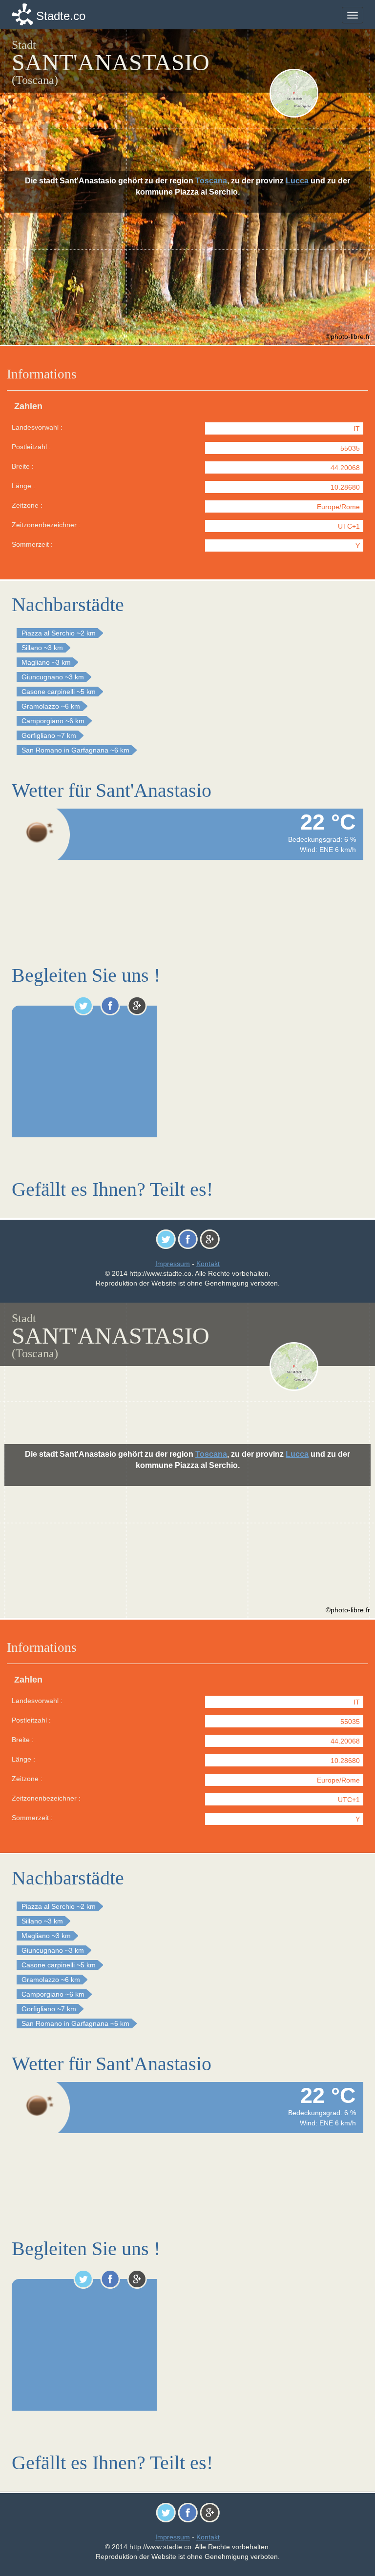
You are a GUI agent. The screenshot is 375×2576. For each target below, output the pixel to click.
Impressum (173, 1264)
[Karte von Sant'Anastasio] (315, 93)
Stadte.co (61, 16)
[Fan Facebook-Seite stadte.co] (110, 1006)
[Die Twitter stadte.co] (83, 1006)
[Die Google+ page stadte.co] (137, 1006)
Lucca (297, 181)
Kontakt (208, 1264)
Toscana (211, 181)
